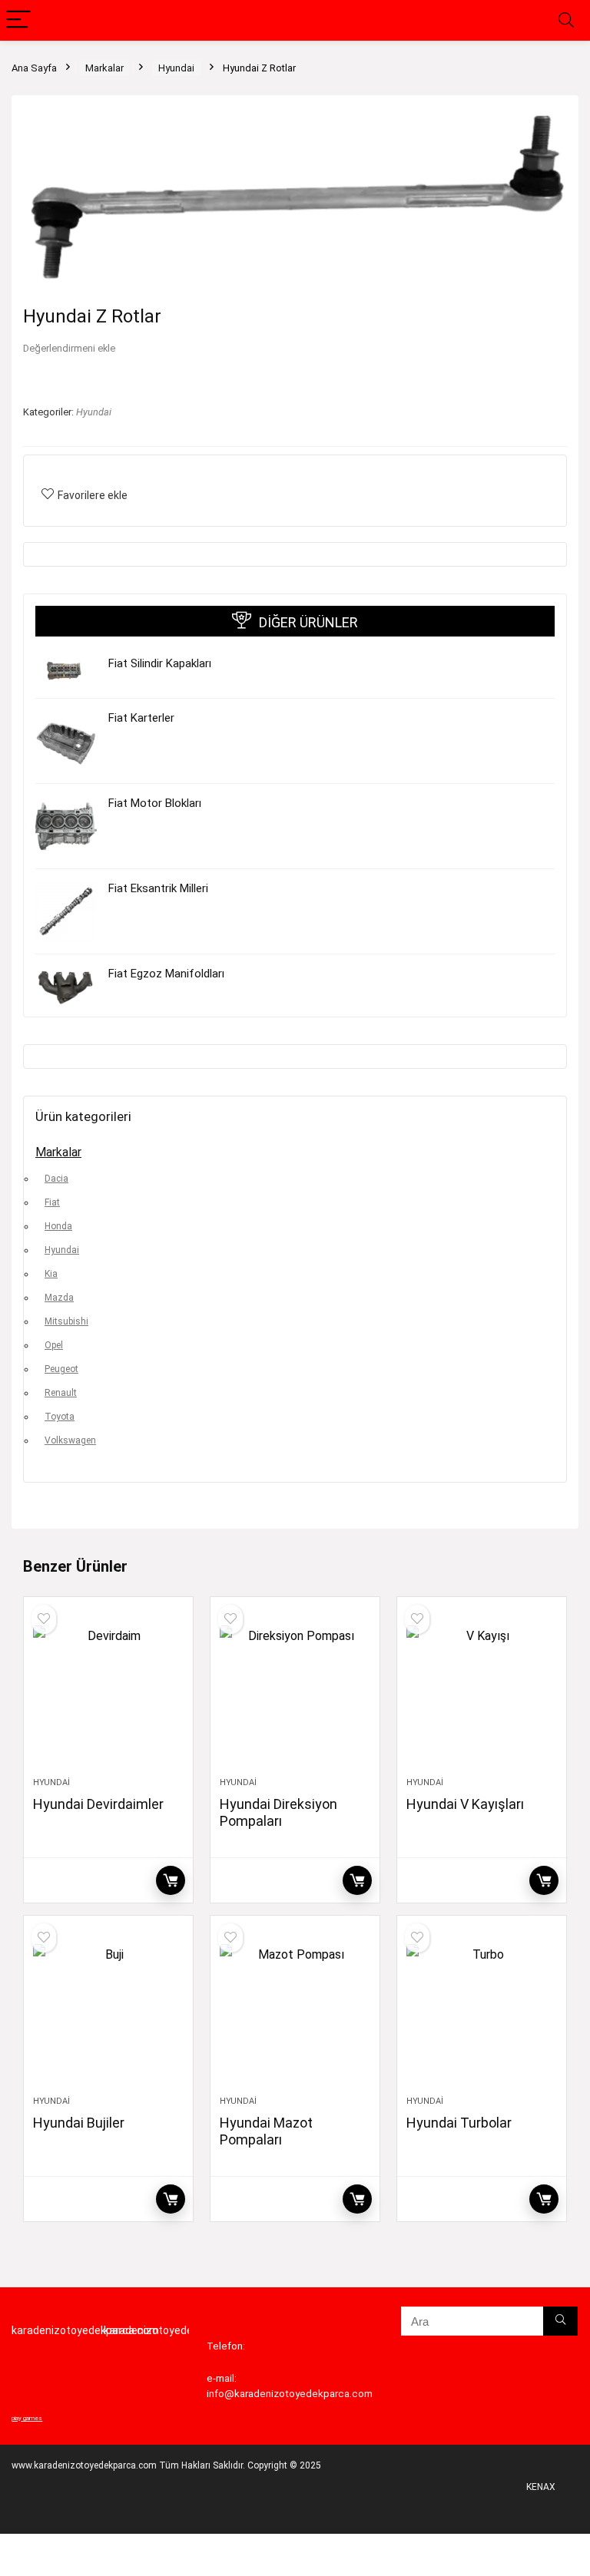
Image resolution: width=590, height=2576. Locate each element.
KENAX (541, 2487)
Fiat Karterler (141, 718)
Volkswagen (70, 1440)
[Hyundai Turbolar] (481, 2013)
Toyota (60, 1417)
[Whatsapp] (33, 2557)
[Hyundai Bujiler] (108, 2013)
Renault (61, 1393)
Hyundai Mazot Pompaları (266, 2131)
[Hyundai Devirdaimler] (108, 1695)
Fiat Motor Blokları (155, 803)
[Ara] (560, 2321)
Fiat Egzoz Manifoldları (166, 974)
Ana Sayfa (34, 68)
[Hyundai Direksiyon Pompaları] (295, 1695)
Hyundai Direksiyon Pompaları (278, 1812)
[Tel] (98, 2557)
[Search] (566, 20)
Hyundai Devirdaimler (98, 1804)
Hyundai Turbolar (459, 2123)
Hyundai (176, 68)
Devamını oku (171, 1880)
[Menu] (18, 20)
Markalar (104, 68)
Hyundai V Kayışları (465, 1804)
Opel (54, 1345)
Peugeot (61, 1369)
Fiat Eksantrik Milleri (158, 888)
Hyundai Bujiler (79, 2123)
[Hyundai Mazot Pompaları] (295, 2013)
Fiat (52, 1202)
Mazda (59, 1298)
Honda (58, 1226)
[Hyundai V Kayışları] (481, 1695)
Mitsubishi (66, 1321)
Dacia (56, 1179)
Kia (51, 1274)
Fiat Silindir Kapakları (160, 663)
